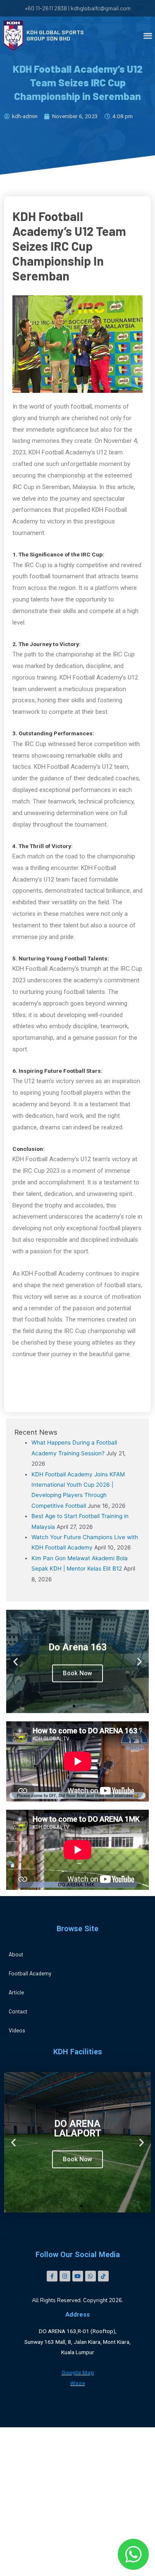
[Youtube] (78, 2276)
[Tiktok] (103, 2276)
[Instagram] (65, 2276)
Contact (18, 2011)
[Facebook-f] (52, 2276)
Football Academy (30, 1973)
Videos (17, 2030)
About (16, 1954)
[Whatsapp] (91, 2276)
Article (16, 1992)
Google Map (78, 2372)
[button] (74, 1706)
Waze (78, 2383)
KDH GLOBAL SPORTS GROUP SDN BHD (55, 35)
